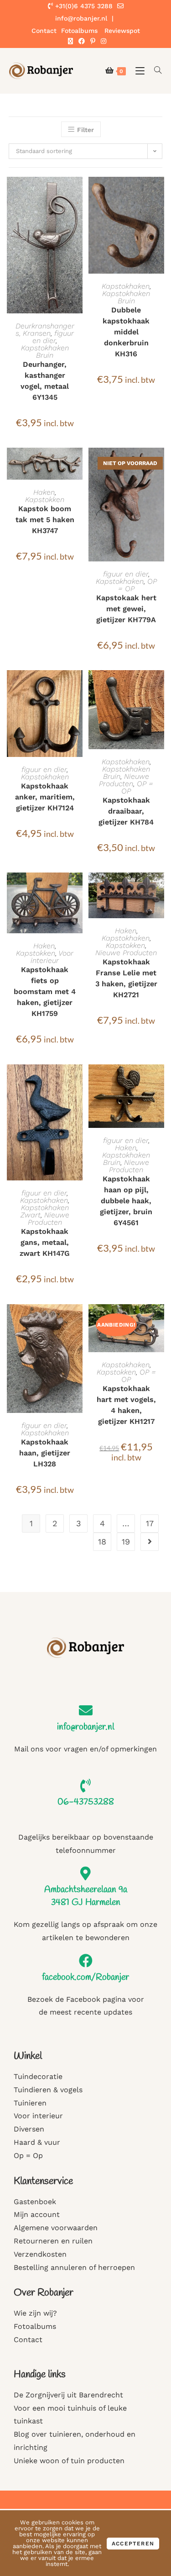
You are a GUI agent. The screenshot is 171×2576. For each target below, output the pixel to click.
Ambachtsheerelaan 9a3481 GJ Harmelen (86, 1896)
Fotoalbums (79, 31)
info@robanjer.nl (86, 1727)
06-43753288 (86, 1802)
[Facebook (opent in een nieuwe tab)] (82, 41)
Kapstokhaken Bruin (45, 352)
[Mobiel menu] (138, 71)
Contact (44, 31)
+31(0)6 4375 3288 (83, 6)
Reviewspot (122, 31)
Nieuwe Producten (124, 780)
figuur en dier (53, 337)
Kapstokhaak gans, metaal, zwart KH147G (45, 1242)
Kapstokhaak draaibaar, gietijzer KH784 (126, 811)
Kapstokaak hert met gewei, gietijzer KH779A (126, 609)
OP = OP (137, 787)
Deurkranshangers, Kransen (45, 330)
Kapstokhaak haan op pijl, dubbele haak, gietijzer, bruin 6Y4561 (126, 1201)
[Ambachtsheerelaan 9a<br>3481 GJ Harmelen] (86, 1873)
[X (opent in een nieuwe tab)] (70, 41)
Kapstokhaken (126, 286)
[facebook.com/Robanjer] (86, 1961)
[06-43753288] (86, 1786)
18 (102, 1542)
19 (126, 1542)
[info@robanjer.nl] (86, 1710)
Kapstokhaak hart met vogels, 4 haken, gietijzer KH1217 (126, 1405)
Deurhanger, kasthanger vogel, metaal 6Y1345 (45, 381)
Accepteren (133, 2544)
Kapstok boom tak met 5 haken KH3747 (45, 520)
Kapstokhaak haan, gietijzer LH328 (45, 1453)
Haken (44, 492)
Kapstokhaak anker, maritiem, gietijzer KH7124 (45, 797)
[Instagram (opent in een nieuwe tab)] (102, 41)
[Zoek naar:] (155, 71)
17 (150, 1523)
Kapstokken (45, 500)
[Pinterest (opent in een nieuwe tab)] (93, 41)
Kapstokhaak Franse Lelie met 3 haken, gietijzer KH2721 (126, 978)
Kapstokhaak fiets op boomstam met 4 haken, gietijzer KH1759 (45, 992)
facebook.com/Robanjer (85, 1977)
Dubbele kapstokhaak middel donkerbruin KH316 (126, 332)
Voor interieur (52, 957)
